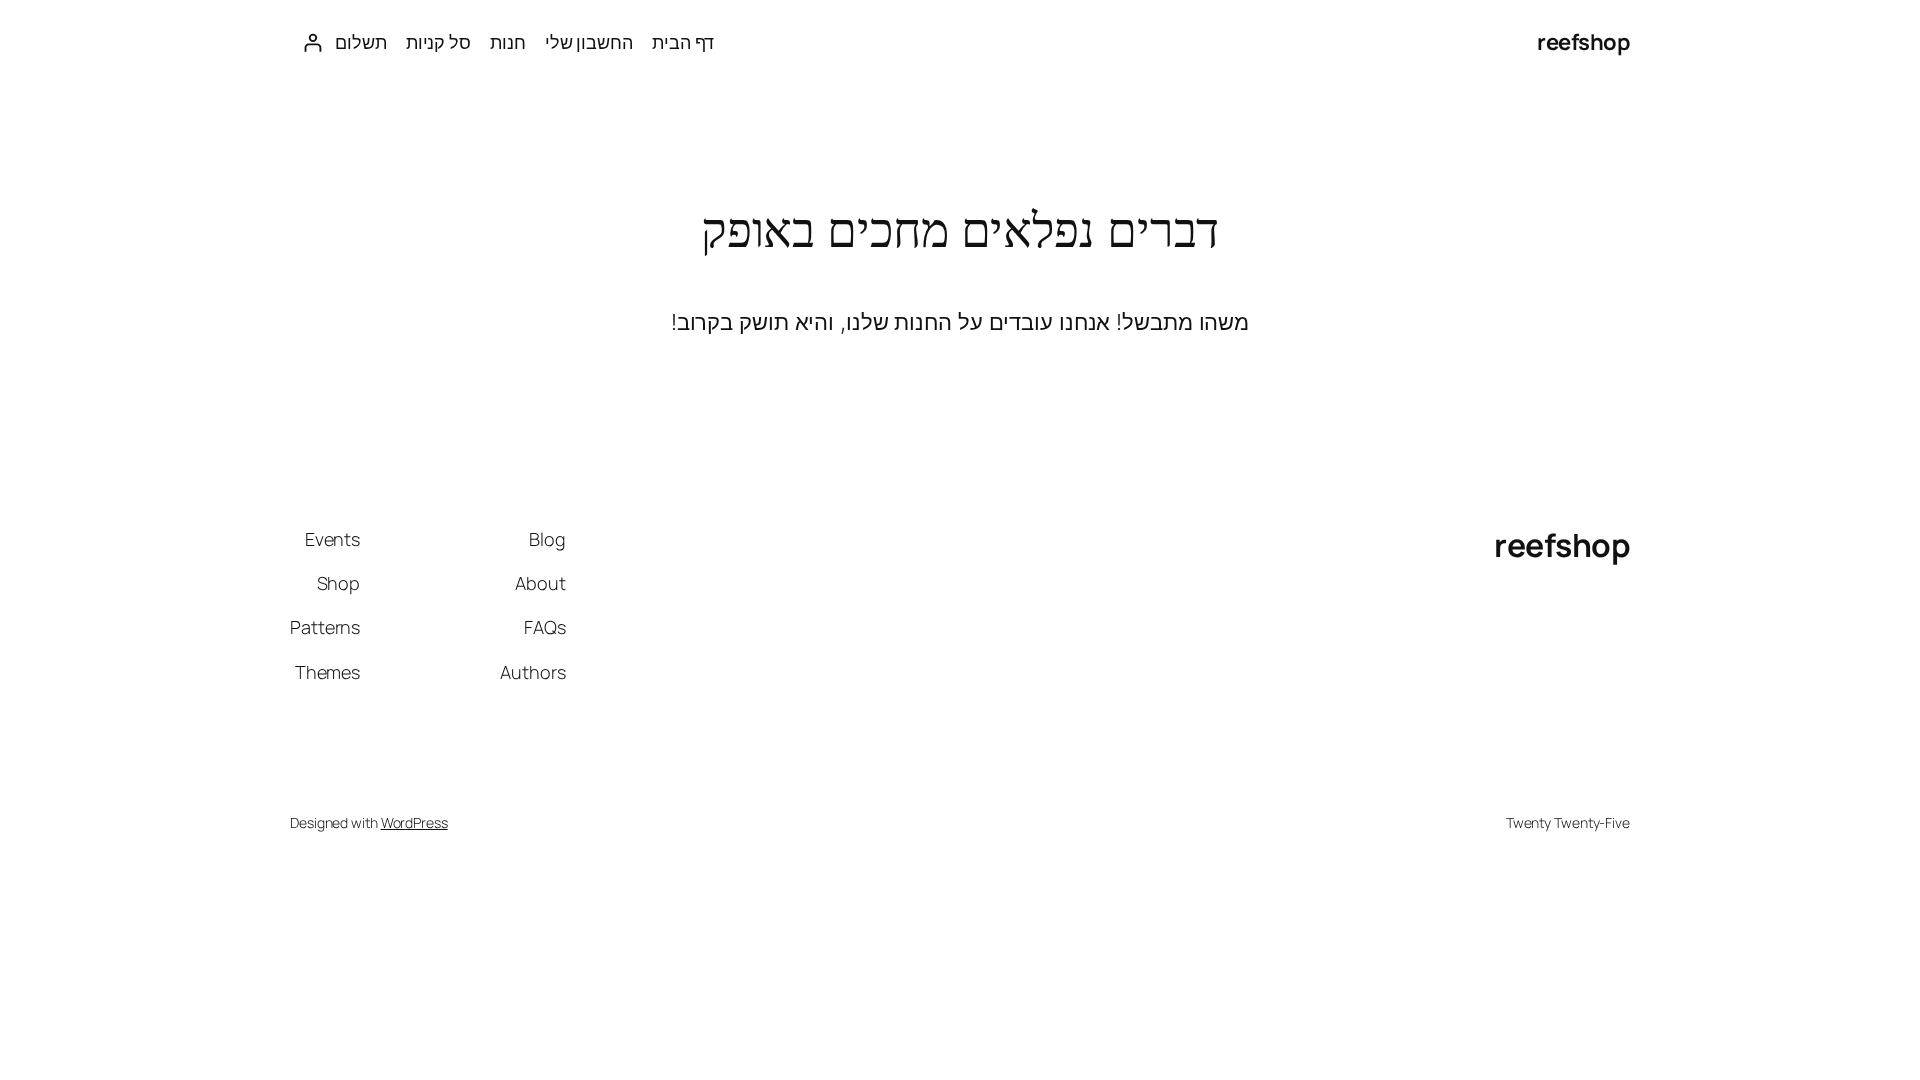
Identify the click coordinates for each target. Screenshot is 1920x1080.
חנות (508, 42)
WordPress (414, 822)
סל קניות (438, 42)
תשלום (361, 42)
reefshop (1583, 42)
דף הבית (683, 42)
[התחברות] (312, 42)
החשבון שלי (589, 42)
